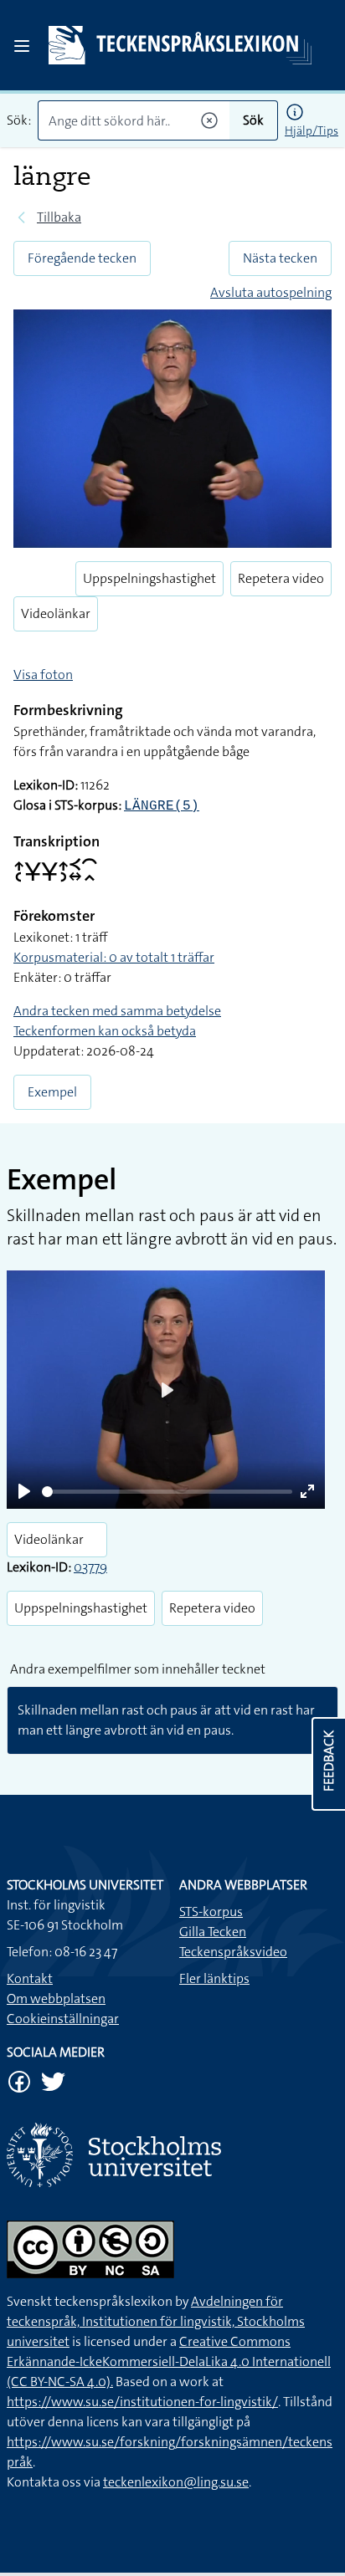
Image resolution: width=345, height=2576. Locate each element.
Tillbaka (59, 217)
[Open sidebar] (22, 46)
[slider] (167, 1492)
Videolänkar (56, 613)
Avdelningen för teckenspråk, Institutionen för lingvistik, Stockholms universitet (156, 2321)
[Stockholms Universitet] (172, 2155)
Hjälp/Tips (312, 130)
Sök (253, 120)
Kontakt (30, 1978)
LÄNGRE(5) (162, 806)
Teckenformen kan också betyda (105, 1031)
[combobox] (134, 120)
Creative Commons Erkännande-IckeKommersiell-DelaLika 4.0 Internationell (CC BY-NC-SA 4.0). (169, 2361)
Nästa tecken (280, 258)
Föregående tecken (82, 258)
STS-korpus (211, 1912)
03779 (90, 1567)
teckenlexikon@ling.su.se (176, 2482)
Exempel (52, 1092)
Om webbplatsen (56, 1998)
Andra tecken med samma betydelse (117, 1011)
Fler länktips (214, 1978)
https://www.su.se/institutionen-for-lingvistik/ (142, 2402)
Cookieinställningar (63, 2019)
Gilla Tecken (213, 1932)
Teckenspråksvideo (233, 1952)
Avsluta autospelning (271, 292)
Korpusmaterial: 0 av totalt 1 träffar (114, 957)
